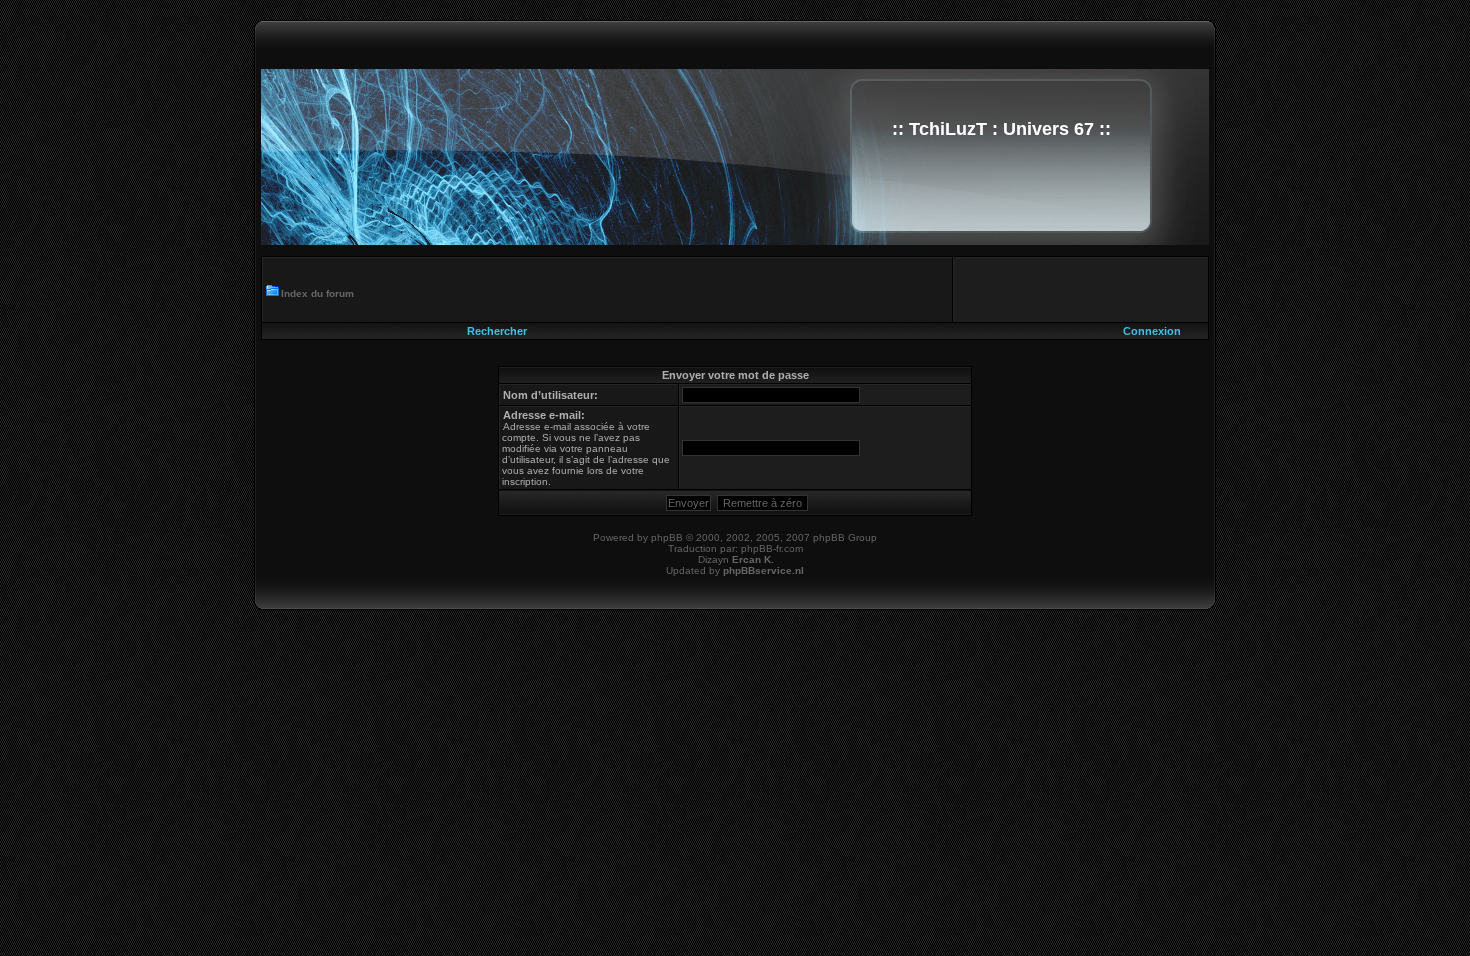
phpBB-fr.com (772, 548)
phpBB (667, 537)
